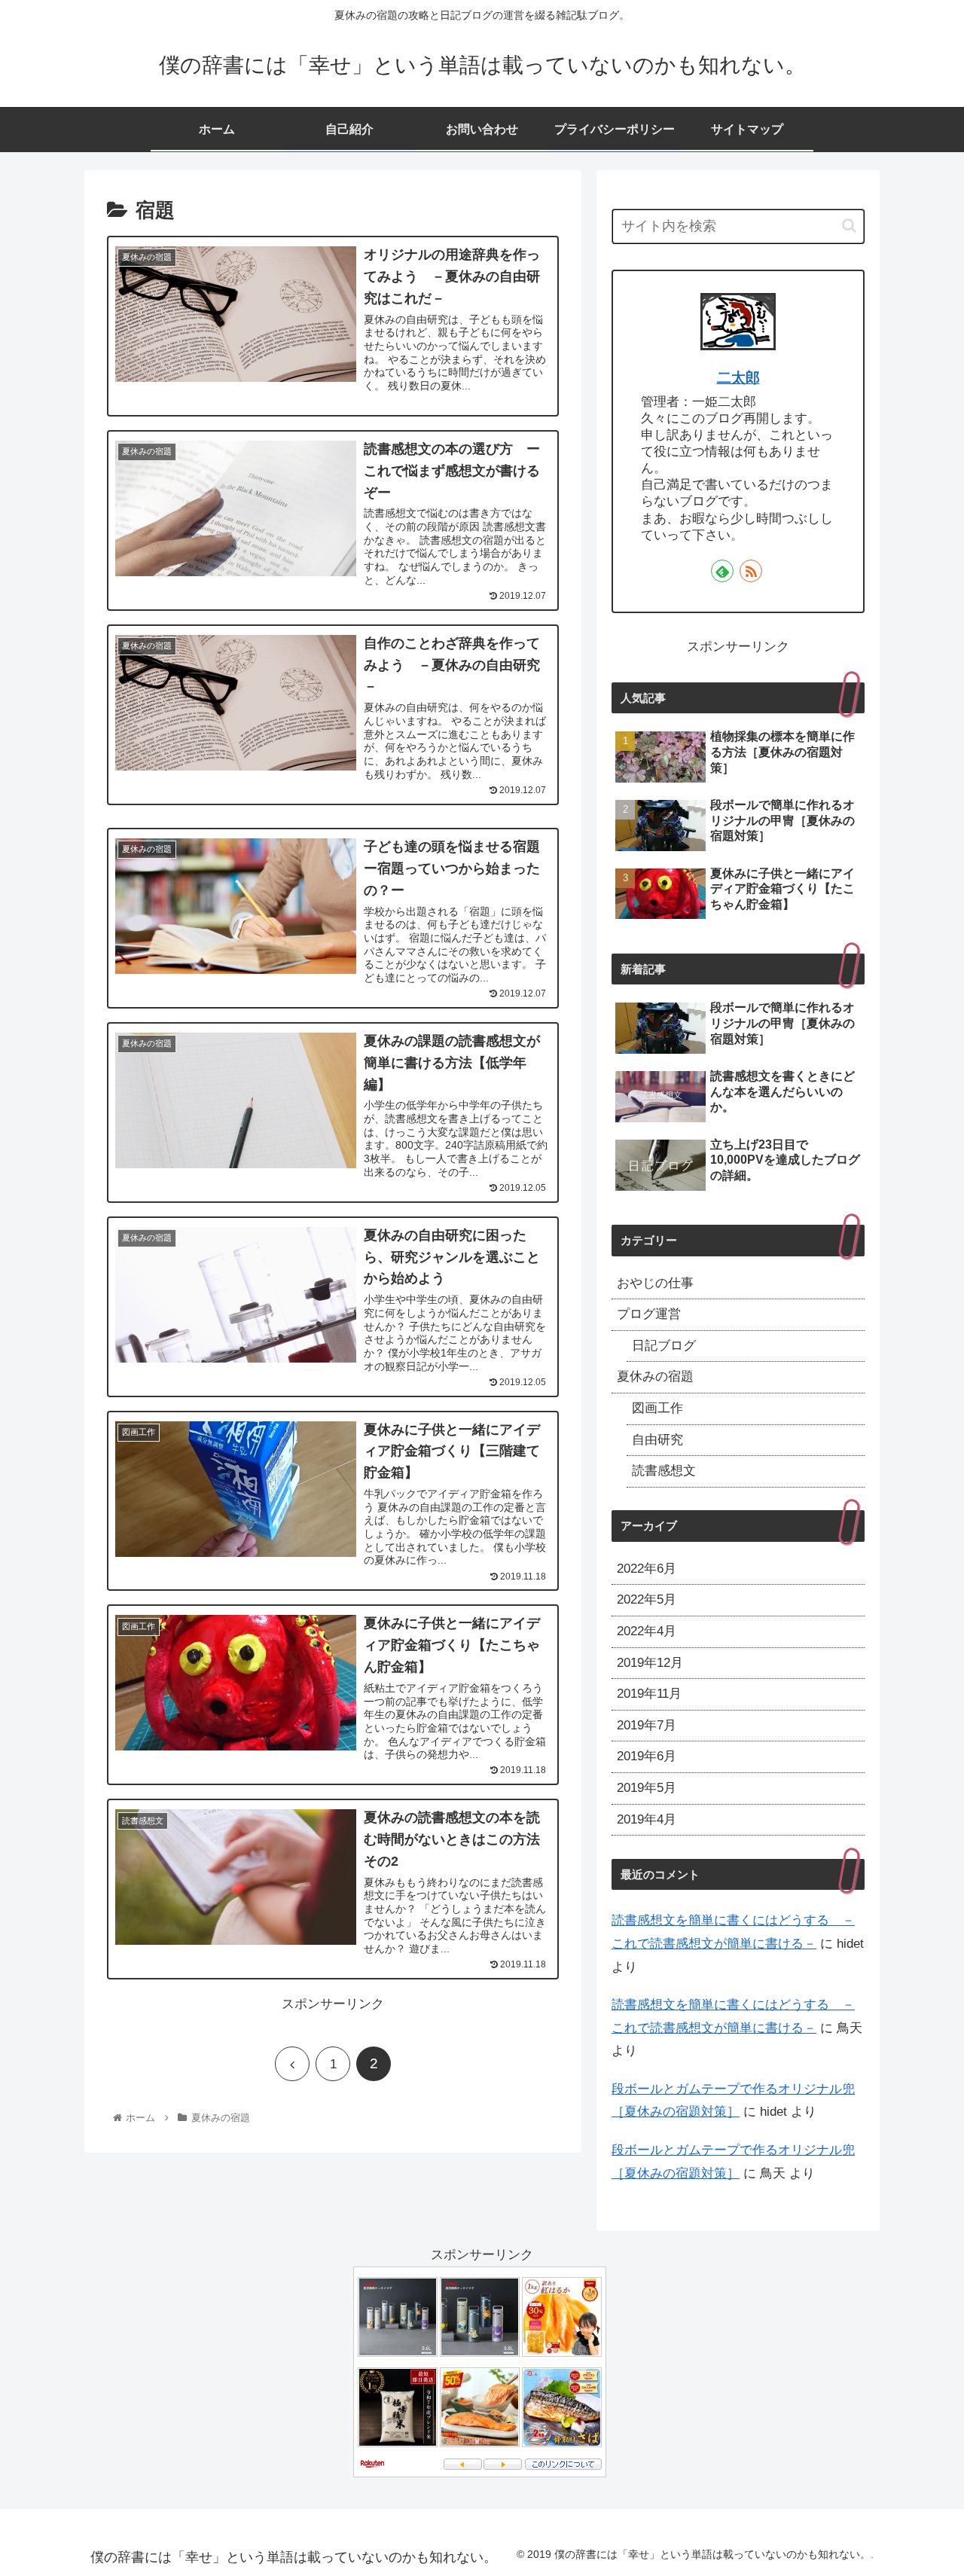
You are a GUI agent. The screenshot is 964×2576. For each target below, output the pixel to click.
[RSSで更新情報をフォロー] (751, 571)
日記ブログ (664, 1346)
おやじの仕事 (655, 1283)
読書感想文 (664, 1471)
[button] (849, 226)
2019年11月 (649, 1694)
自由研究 (657, 1440)
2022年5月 (647, 1599)
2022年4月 (647, 1631)
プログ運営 (649, 1314)
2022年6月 (647, 1569)
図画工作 (657, 1408)
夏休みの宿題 (655, 1377)
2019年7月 (647, 1725)
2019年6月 (647, 1756)
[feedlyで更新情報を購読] (722, 571)
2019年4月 (647, 1819)
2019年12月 (650, 1663)
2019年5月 (647, 1788)
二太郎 (738, 378)
